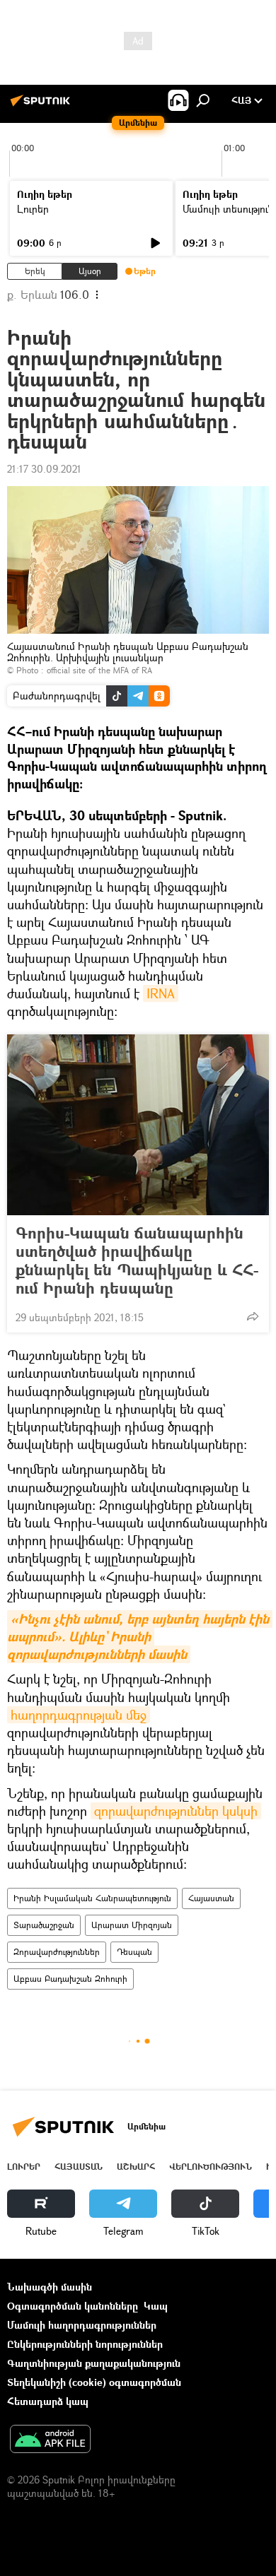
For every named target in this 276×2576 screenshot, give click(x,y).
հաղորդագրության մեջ (79, 1715)
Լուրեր (33, 209)
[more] (253, 1316)
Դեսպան (134, 1952)
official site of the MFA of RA (99, 670)
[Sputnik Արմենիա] (42, 106)
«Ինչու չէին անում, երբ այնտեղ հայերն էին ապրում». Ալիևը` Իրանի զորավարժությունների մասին (140, 1637)
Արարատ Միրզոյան (132, 1925)
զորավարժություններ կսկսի (176, 1811)
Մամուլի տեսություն (228, 209)
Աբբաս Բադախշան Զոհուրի (70, 1979)
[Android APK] (50, 2440)
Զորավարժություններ (57, 1952)
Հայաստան (211, 1898)
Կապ (156, 2306)
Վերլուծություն (211, 2167)
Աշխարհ (136, 2167)
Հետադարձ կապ (48, 2401)
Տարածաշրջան (44, 1925)
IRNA (161, 993)
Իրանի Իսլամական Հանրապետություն (92, 1898)
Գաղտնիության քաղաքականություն (94, 2363)
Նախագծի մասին (50, 2287)
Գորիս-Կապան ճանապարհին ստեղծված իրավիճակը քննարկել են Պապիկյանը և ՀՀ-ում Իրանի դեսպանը (137, 1260)
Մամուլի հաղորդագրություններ (82, 2325)
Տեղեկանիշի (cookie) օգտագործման (94, 2382)
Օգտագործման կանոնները (73, 2306)
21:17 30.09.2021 (44, 469)
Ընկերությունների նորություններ (85, 2344)
